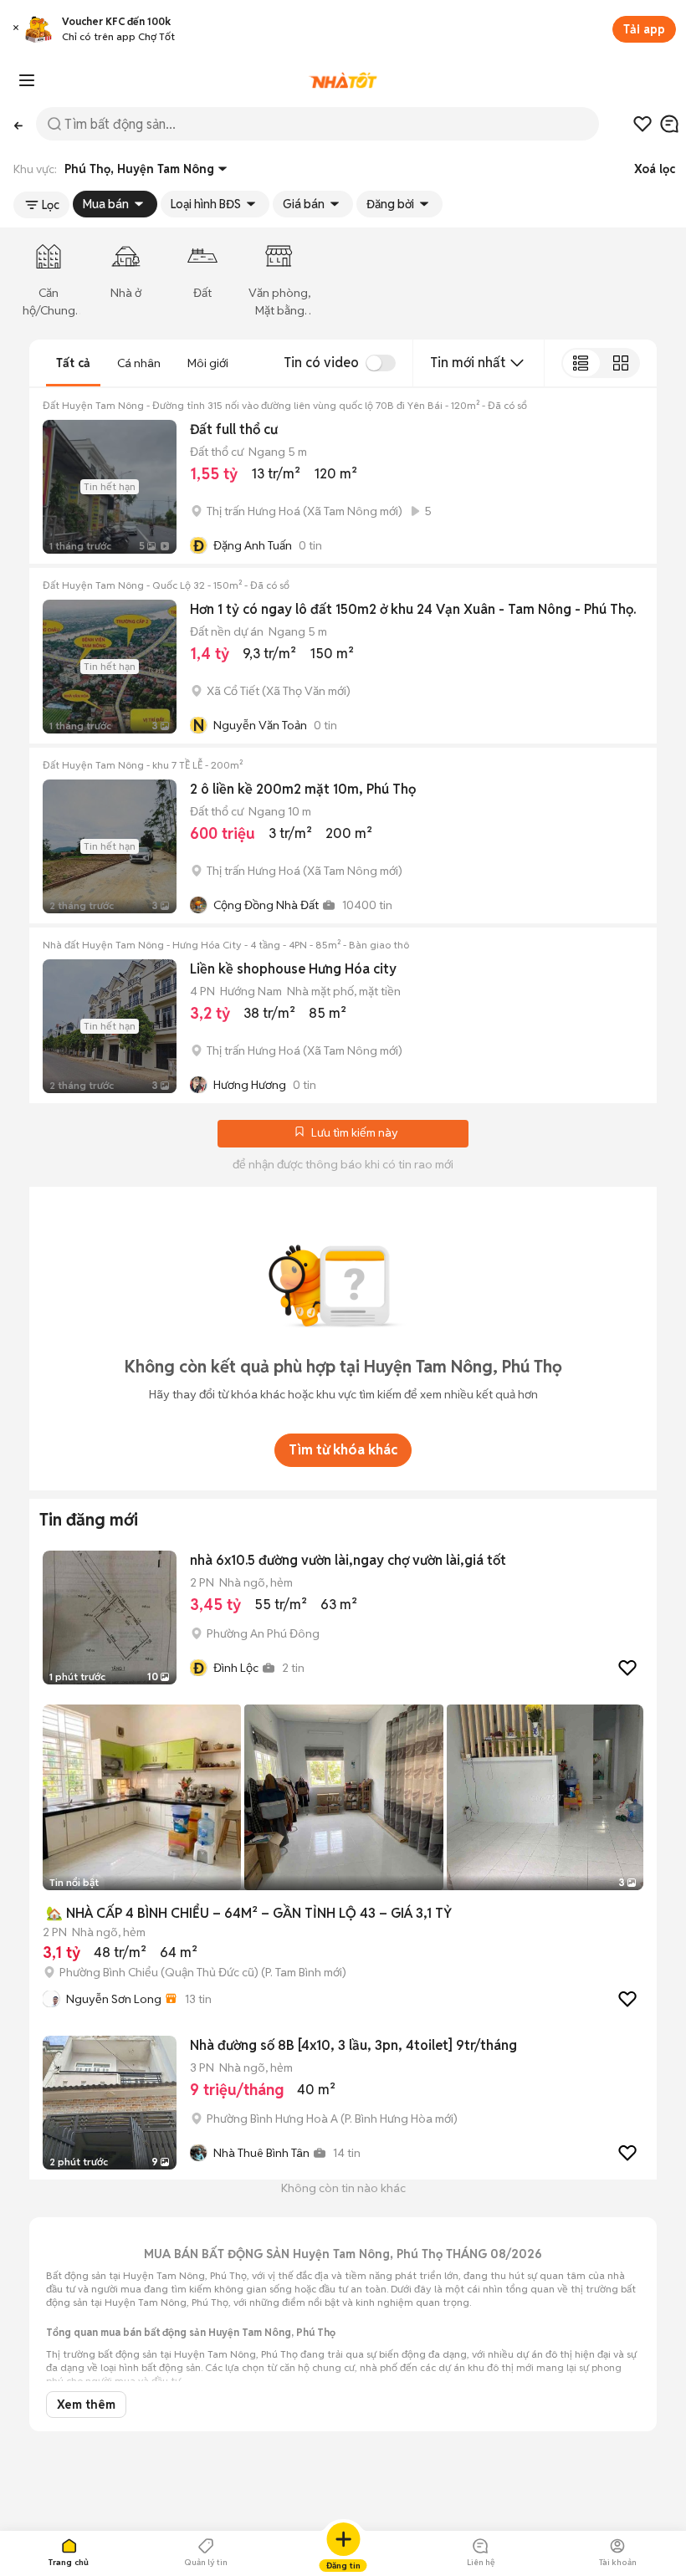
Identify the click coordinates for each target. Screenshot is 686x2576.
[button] (16, 30)
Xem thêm (86, 2405)
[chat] (669, 124)
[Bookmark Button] (299, 1133)
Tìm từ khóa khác (343, 1450)
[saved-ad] (642, 124)
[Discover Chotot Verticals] (27, 80)
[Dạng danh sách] (581, 363)
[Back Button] (18, 124)
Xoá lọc (655, 169)
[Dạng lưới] (620, 363)
